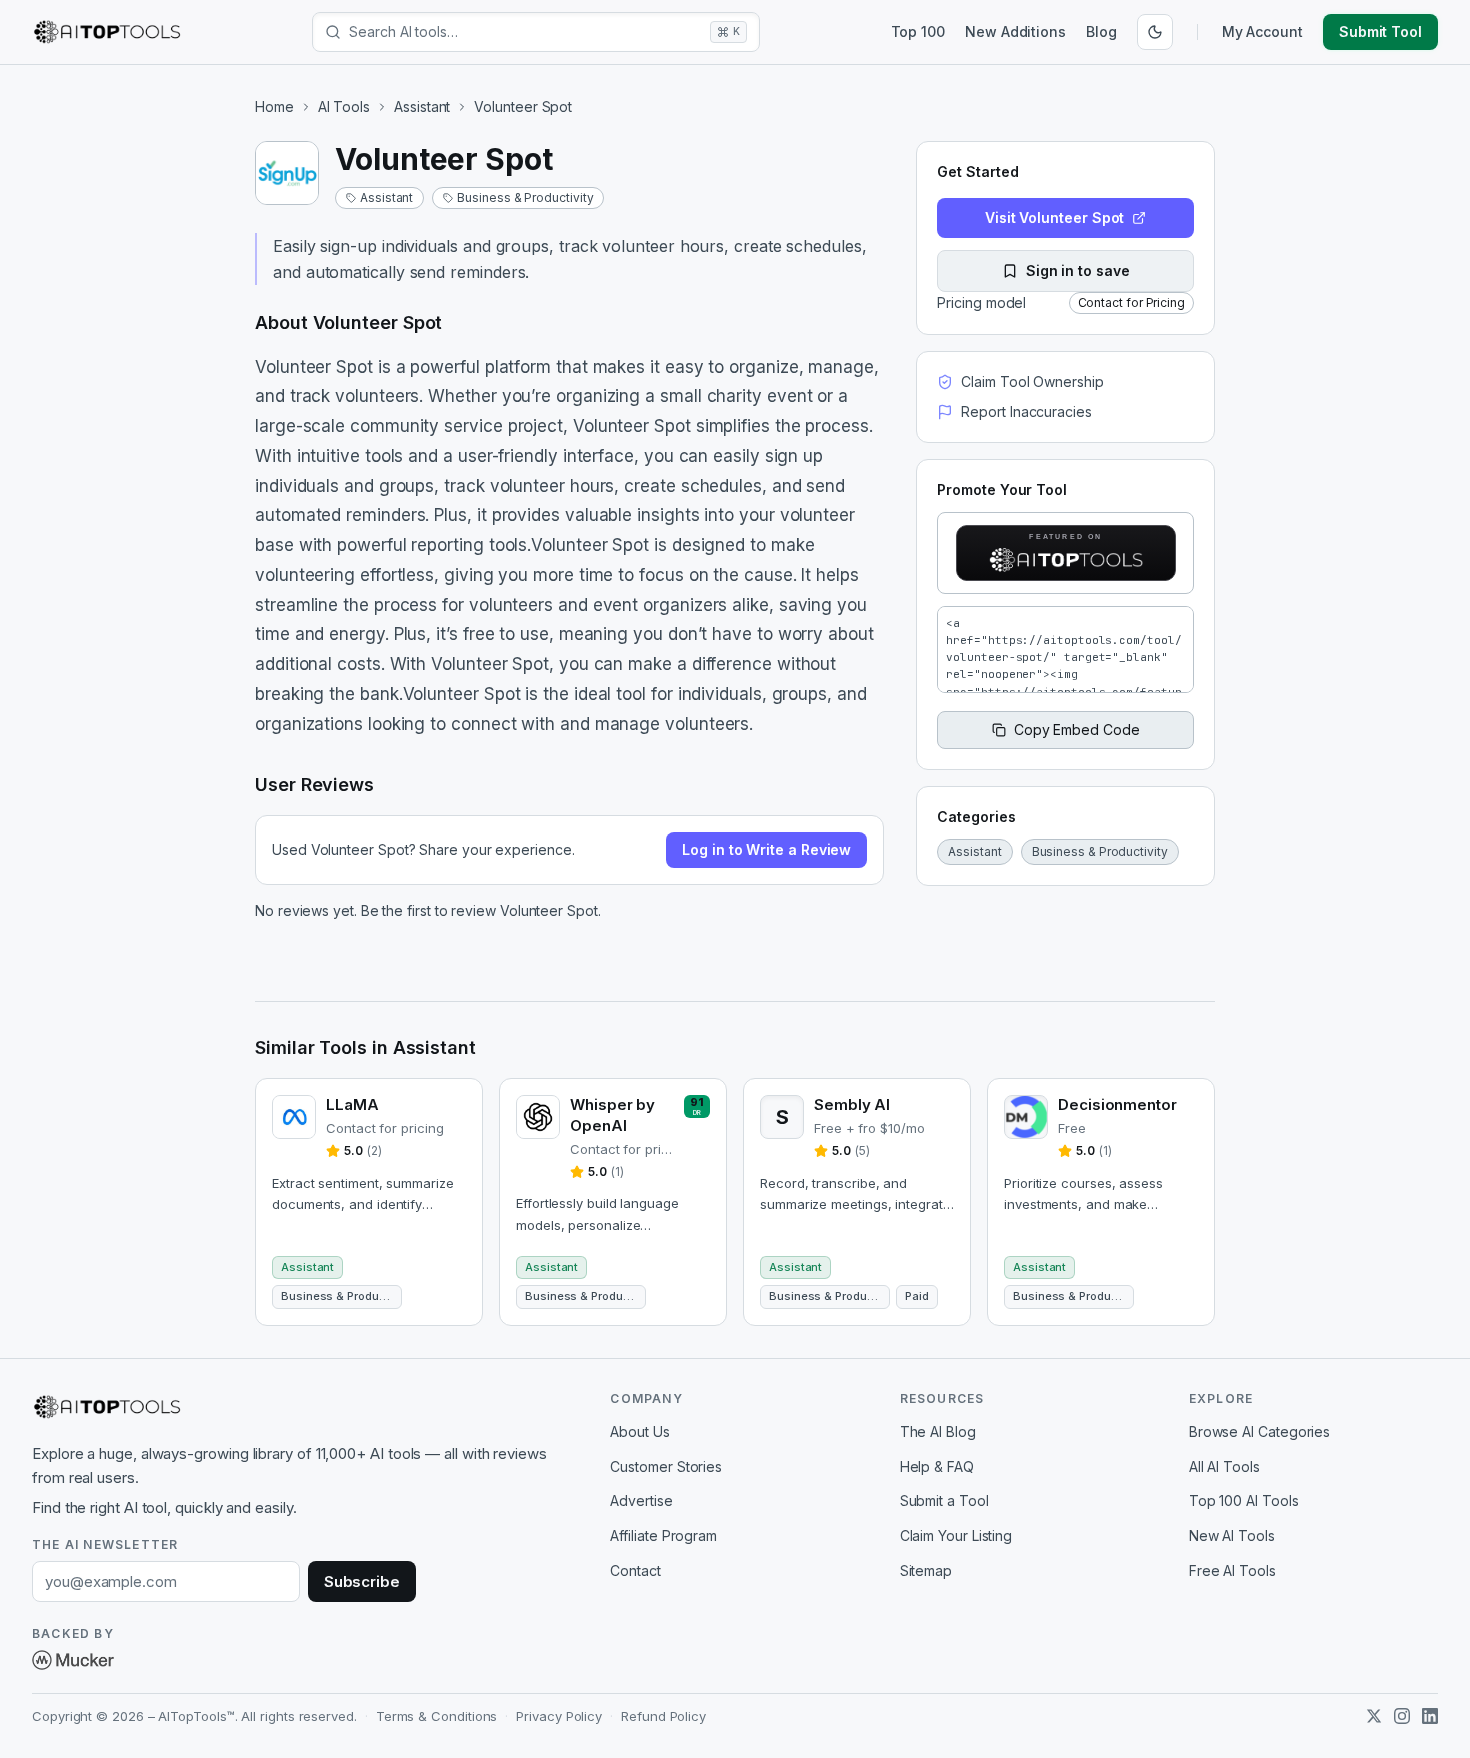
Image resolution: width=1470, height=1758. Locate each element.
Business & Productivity (525, 197)
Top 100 (918, 31)
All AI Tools (1224, 1466)
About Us (639, 1431)
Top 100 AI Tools (1244, 1500)
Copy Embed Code (1077, 729)
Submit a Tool (944, 1500)
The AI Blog (938, 1431)
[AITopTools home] (107, 32)
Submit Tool (1380, 31)
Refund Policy (663, 1716)
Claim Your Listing (956, 1535)
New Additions (1015, 31)
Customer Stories (666, 1466)
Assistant (422, 106)
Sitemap (926, 1570)
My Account (1262, 31)
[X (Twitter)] (1374, 1716)
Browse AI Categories (1259, 1431)
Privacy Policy (559, 1716)
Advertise (641, 1500)
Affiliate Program (663, 1535)
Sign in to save (1078, 270)
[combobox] (525, 32)
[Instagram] (1402, 1716)
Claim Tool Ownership (1032, 381)
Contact (635, 1570)
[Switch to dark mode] (1155, 32)
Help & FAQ (937, 1466)
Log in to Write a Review (766, 849)
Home (274, 106)
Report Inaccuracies (1026, 411)
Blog (1101, 31)
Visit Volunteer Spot (1054, 217)
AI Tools (344, 106)
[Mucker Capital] (73, 1660)
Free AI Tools (1232, 1570)
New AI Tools (1232, 1535)
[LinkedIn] (1430, 1716)
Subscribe (362, 1581)
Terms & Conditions (437, 1716)
